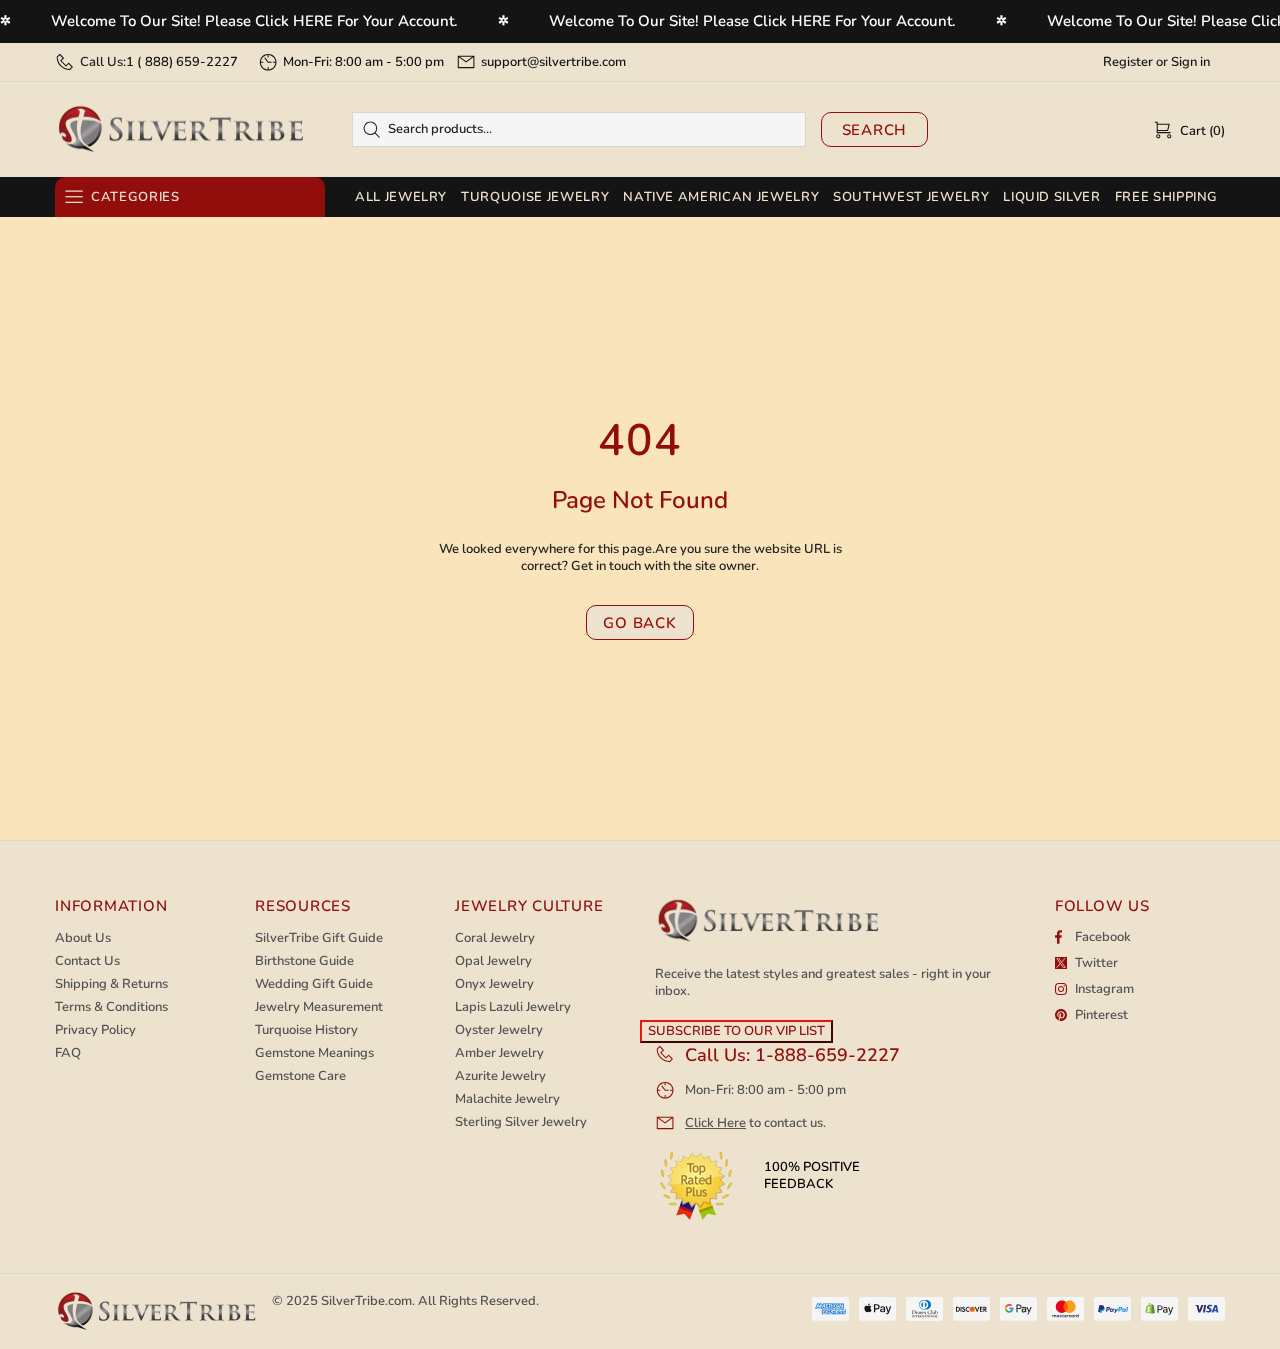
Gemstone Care (300, 1076)
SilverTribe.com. (368, 1301)
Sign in (1190, 62)
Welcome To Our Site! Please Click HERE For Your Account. (254, 21)
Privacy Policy (95, 1030)
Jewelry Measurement (319, 1007)
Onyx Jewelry (494, 984)
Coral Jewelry (495, 938)
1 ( (182, 62)
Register (1128, 62)
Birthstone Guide (304, 961)
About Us (83, 938)
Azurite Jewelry (500, 1076)
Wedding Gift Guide (314, 984)
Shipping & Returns (111, 984)
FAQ (68, 1053)
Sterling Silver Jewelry (521, 1122)
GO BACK (639, 623)
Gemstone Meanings (314, 1053)
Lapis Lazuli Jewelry (513, 1007)
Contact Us (87, 961)
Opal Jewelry (493, 961)
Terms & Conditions (111, 1007)
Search (875, 130)
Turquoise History (306, 1030)
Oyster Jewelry (499, 1030)
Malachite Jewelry (507, 1099)
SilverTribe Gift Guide (319, 938)
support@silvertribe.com (553, 62)
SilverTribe (180, 129)
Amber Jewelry (499, 1053)
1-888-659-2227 (827, 1055)
